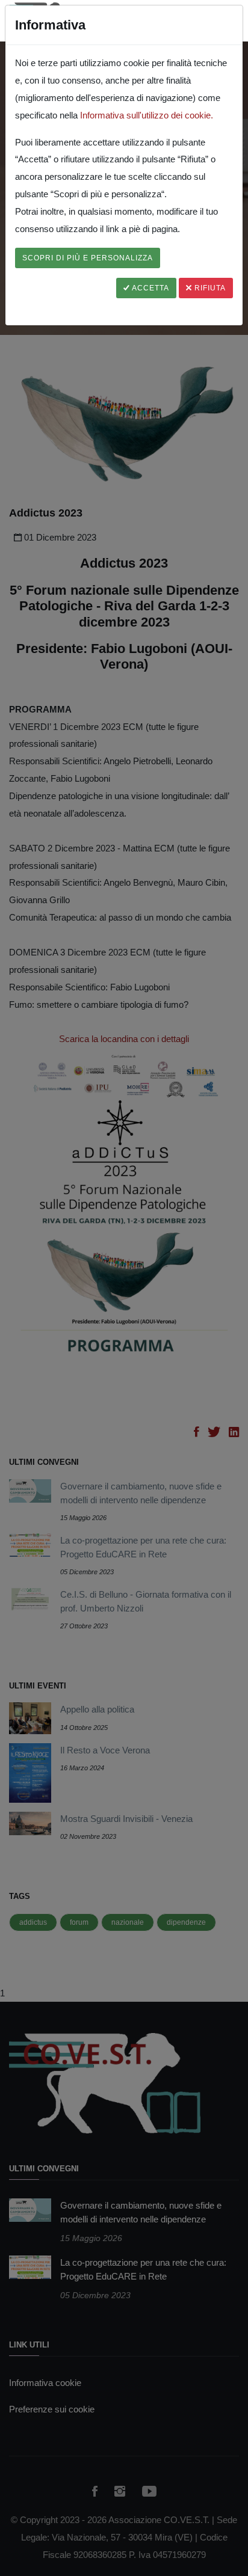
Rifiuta (209, 288)
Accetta (150, 288)
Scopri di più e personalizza (88, 258)
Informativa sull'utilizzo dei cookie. (147, 115)
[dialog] (124, 1288)
